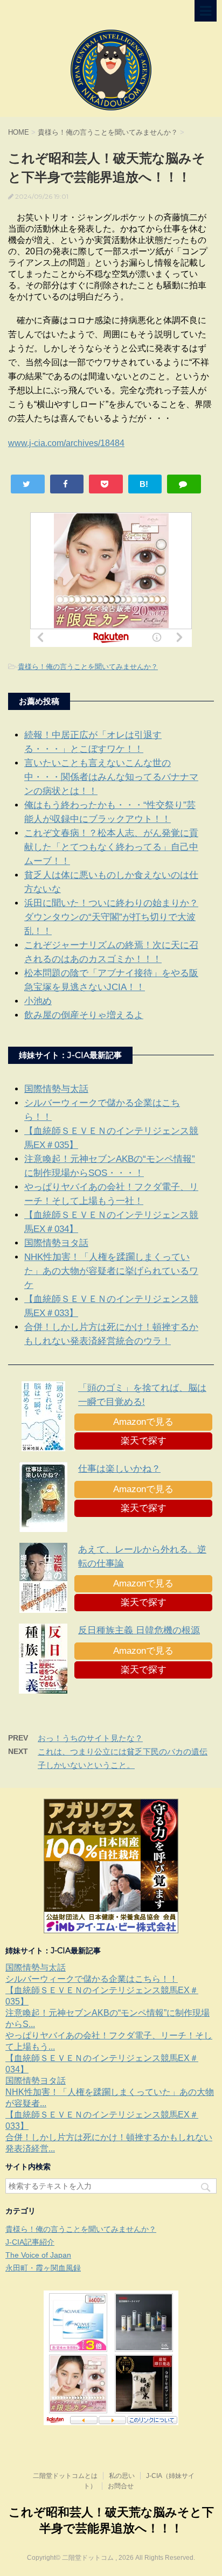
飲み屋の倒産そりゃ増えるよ (84, 1015)
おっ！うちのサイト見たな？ (90, 1738)
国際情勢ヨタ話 (56, 1243)
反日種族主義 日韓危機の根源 (139, 1630)
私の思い (122, 2476)
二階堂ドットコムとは (65, 2476)
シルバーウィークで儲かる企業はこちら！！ (92, 1979)
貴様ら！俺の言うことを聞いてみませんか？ (88, 667)
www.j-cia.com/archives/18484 (66, 443)
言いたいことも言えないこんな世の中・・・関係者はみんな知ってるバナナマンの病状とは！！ (111, 777)
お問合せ (121, 2486)
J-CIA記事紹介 (30, 2242)
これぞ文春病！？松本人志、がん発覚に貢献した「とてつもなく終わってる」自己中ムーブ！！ (111, 847)
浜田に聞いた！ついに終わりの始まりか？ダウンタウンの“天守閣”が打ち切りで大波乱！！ (111, 917)
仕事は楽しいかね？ (119, 1469)
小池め (38, 1001)
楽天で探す (144, 1441)
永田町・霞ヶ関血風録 (43, 2268)
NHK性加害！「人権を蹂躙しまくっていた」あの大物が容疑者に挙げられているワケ (111, 1271)
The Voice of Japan (38, 2255)
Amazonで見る (143, 1422)
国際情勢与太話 (56, 1089)
